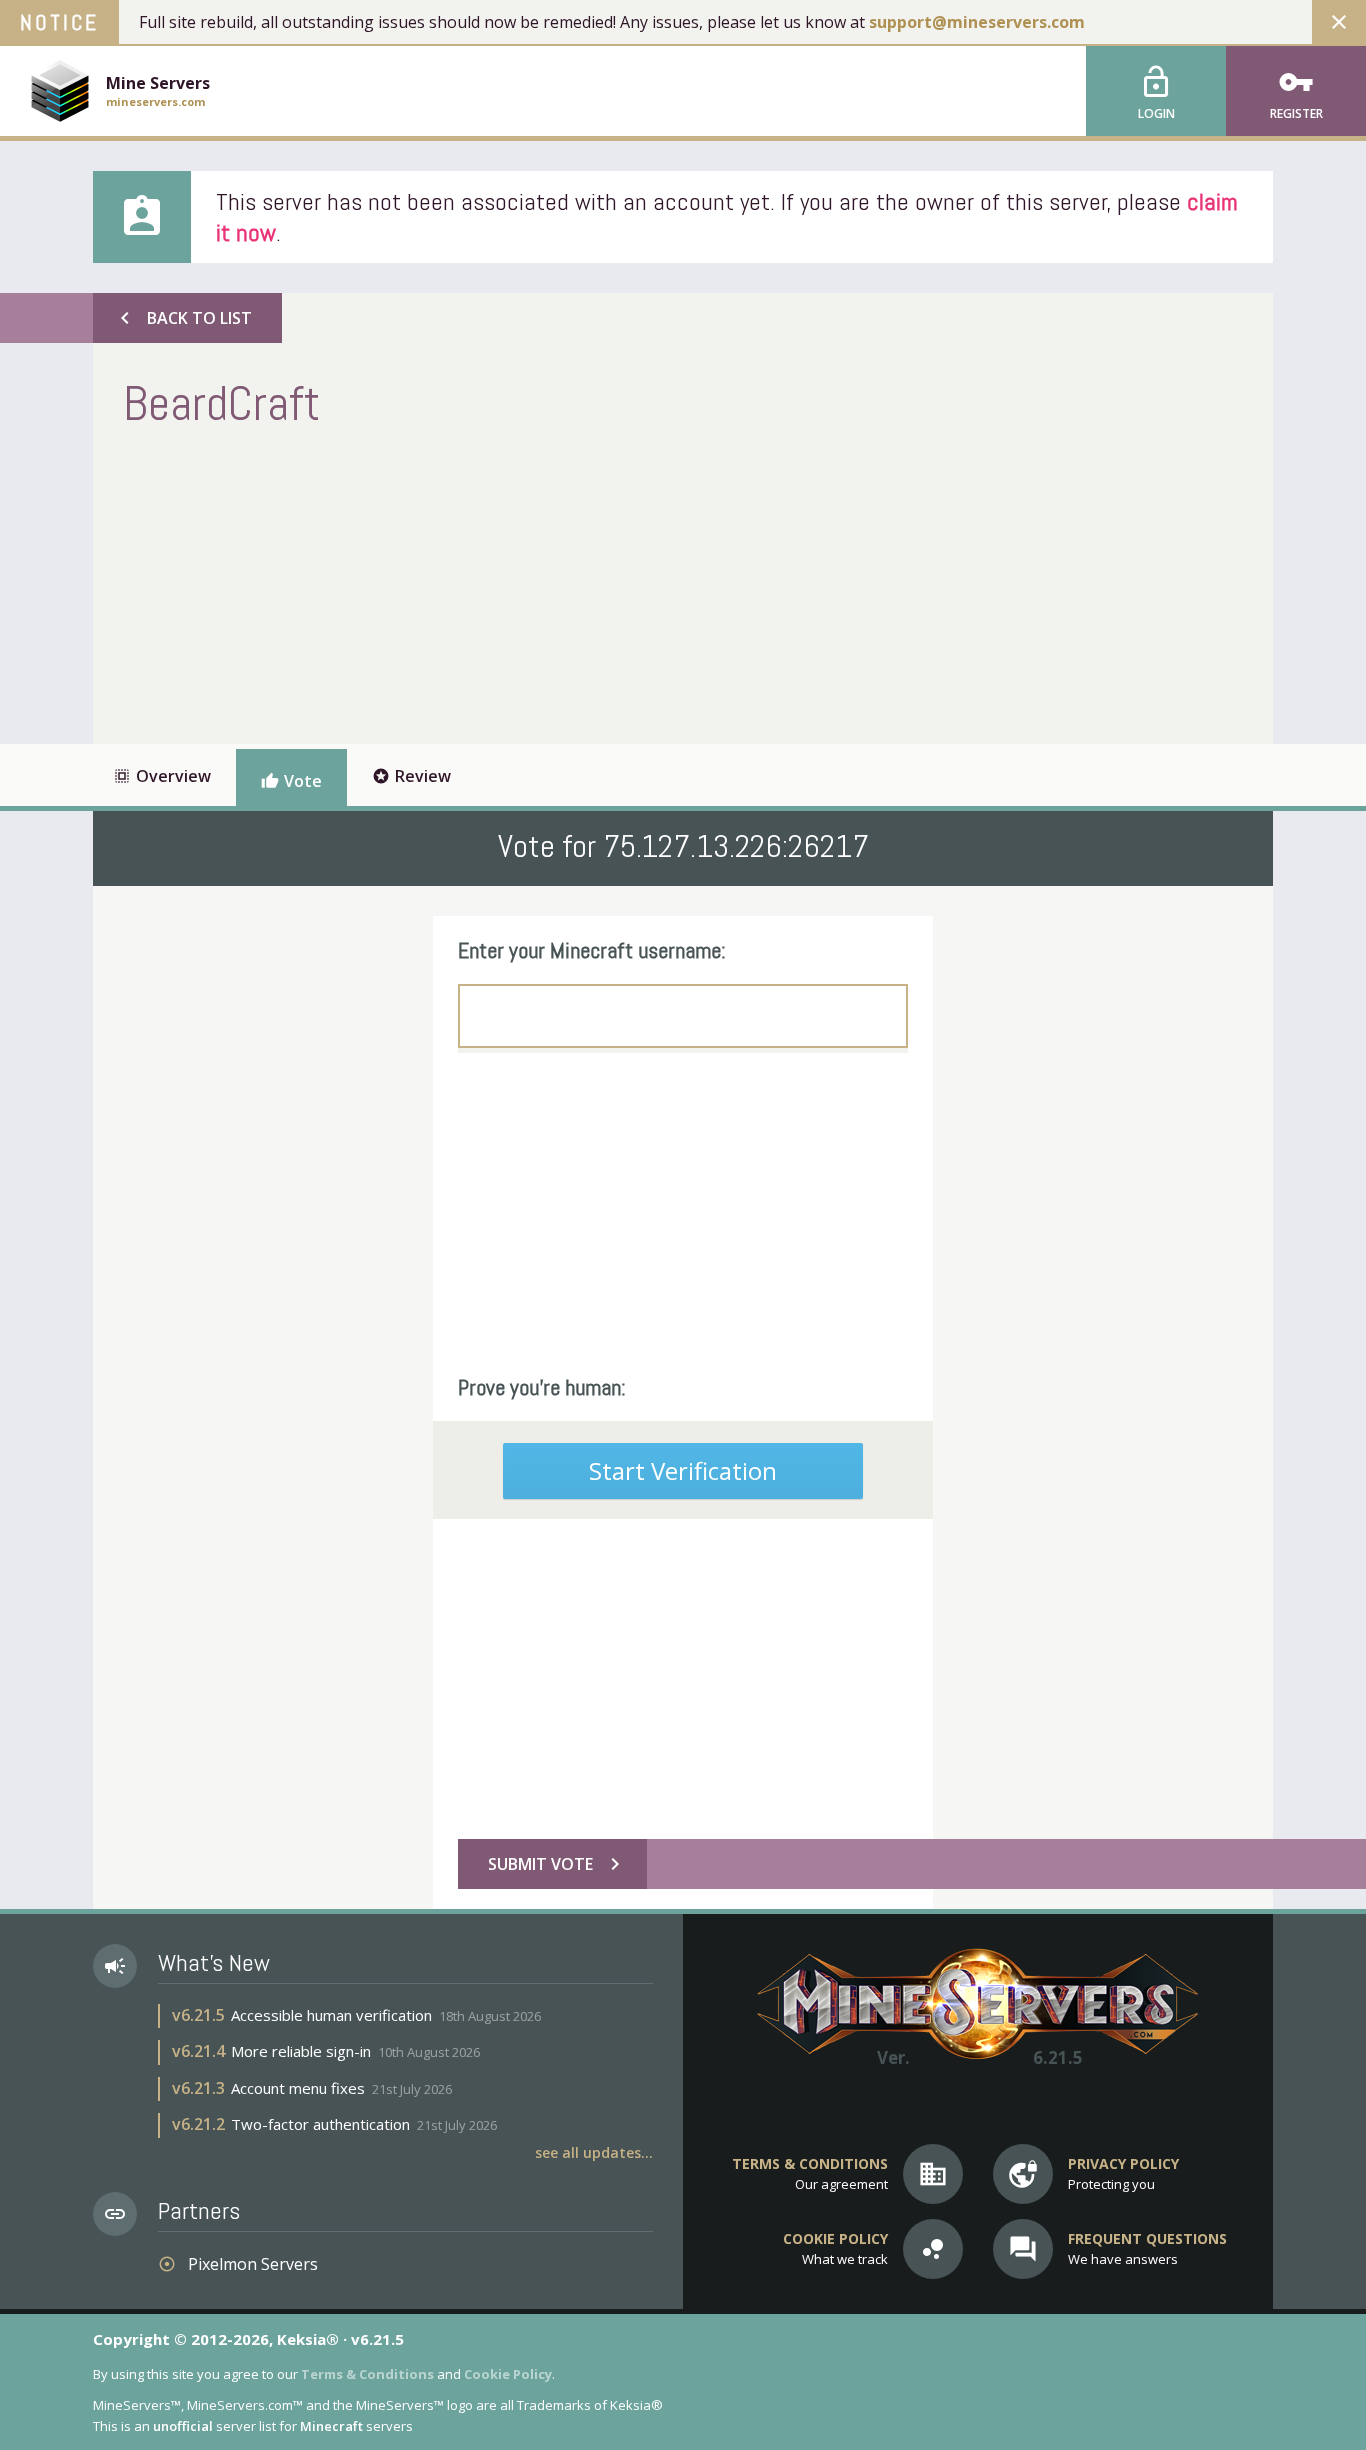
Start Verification (683, 1470)
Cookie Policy (508, 2374)
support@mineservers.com (977, 22)
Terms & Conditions (367, 2374)
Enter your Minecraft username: (592, 950)
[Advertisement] (487, 584)
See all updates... (594, 2152)
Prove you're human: (542, 1387)
